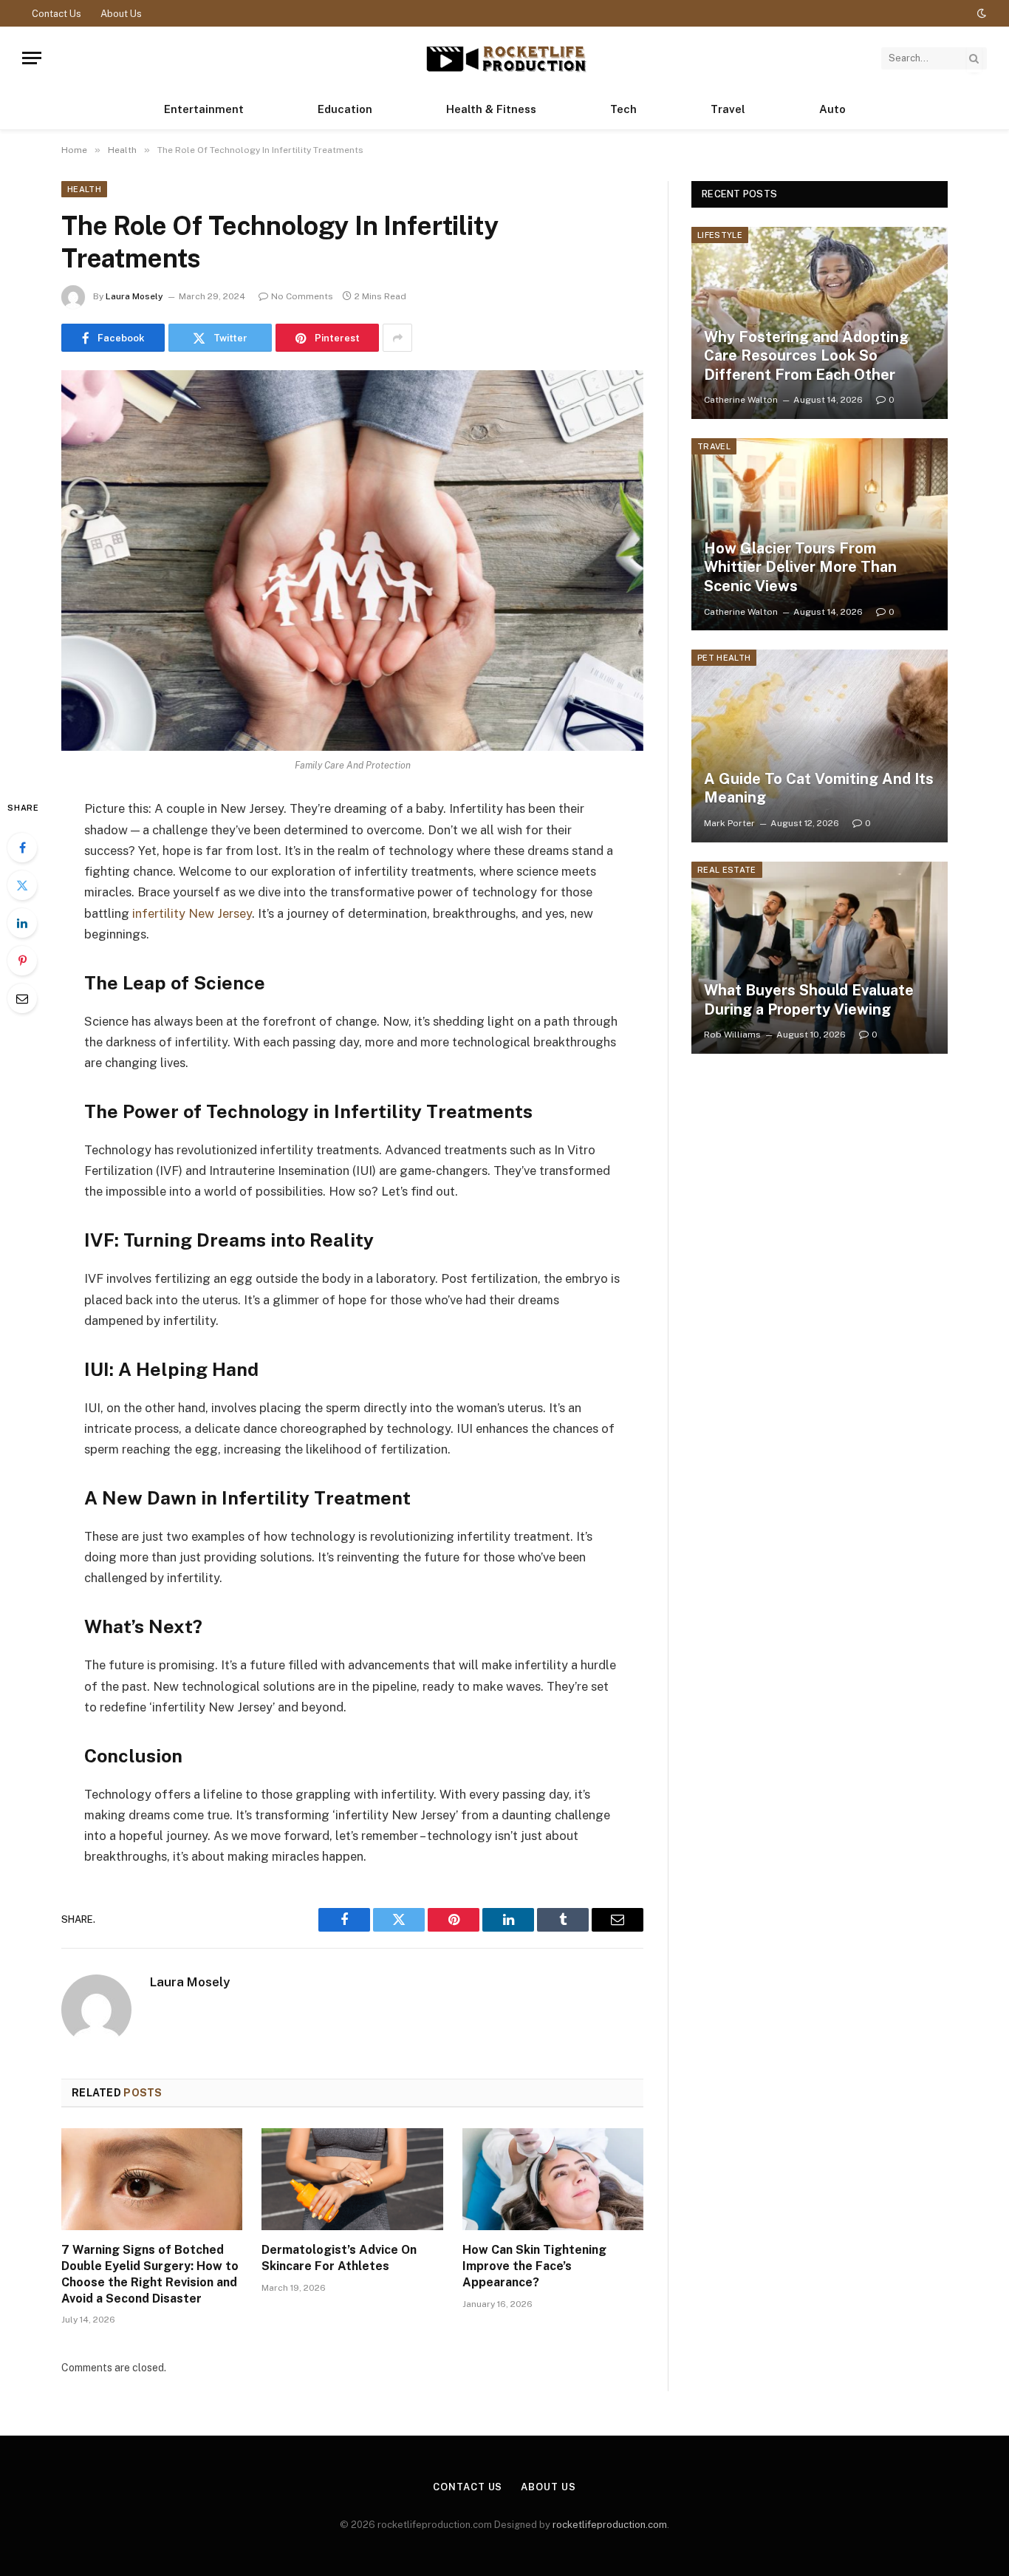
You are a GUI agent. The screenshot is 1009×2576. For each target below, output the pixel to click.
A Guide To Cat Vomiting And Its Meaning (819, 788)
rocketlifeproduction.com (610, 2525)
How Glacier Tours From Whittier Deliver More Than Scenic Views (800, 567)
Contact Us (57, 14)
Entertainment (204, 109)
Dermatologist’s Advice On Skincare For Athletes (339, 2258)
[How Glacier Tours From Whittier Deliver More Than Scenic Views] (820, 534)
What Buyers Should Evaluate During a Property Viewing (809, 1000)
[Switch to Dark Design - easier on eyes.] (980, 13)
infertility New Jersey (192, 913)
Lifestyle (720, 235)
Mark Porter (729, 823)
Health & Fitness (491, 109)
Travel (728, 109)
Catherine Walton (741, 400)
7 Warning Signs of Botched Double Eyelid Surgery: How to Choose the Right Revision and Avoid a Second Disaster (150, 2274)
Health (84, 189)
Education (345, 109)
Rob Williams (732, 1035)
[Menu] (32, 58)
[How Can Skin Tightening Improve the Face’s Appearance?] (553, 2179)
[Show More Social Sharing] (397, 338)
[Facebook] (22, 848)
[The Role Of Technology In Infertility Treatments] (352, 560)
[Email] (22, 998)
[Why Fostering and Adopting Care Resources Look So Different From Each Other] (820, 323)
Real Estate (727, 870)
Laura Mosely (134, 296)
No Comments (302, 296)
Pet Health (724, 658)
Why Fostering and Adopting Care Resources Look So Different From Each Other (806, 356)
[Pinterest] (22, 961)
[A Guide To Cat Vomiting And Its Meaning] (820, 746)
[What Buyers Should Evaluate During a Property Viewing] (820, 958)
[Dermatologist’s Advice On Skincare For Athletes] (352, 2179)
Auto (832, 109)
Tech (623, 109)
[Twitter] (22, 885)
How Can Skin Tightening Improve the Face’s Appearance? (534, 2266)
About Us (121, 14)
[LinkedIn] (22, 923)
